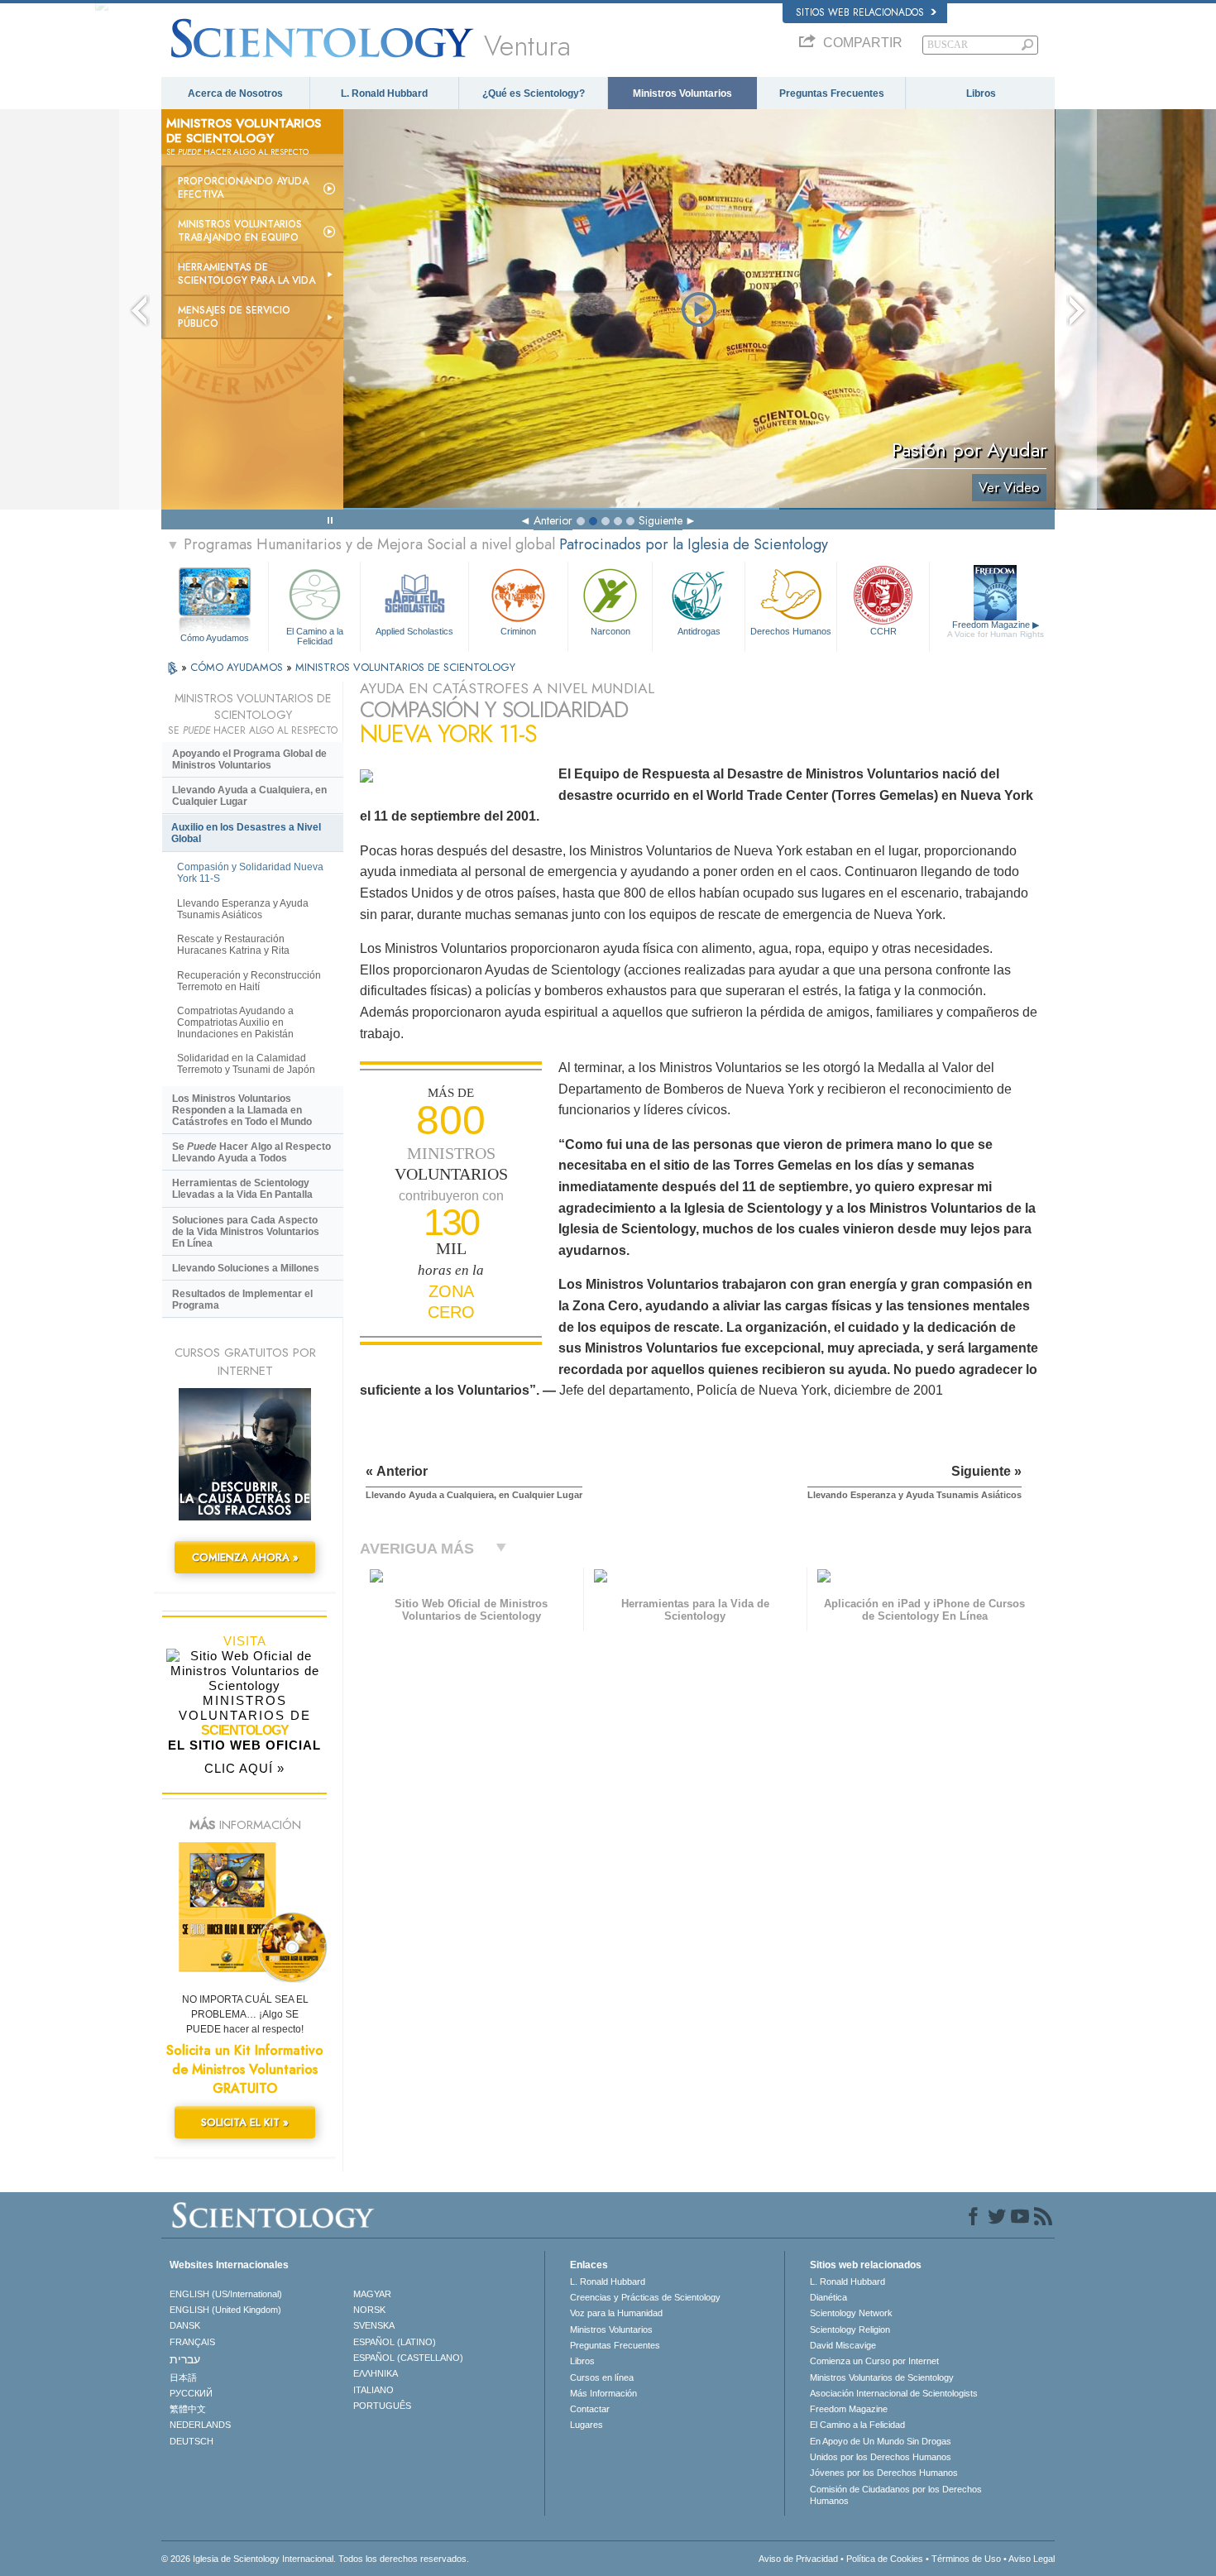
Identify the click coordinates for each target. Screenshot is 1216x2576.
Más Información (603, 2393)
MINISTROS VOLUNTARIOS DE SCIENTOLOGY (405, 667)
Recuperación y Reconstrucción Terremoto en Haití (249, 981)
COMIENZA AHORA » (245, 1557)
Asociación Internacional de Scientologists (894, 2393)
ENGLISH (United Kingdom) (225, 2310)
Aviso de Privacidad (798, 2559)
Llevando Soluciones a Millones (246, 1268)
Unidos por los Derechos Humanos (881, 2457)
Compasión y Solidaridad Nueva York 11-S (250, 873)
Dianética (828, 2297)
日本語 (183, 2377)
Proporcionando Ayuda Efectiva (243, 188)
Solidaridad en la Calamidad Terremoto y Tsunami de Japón (246, 1064)
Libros (981, 93)
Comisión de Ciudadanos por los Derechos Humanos (896, 2495)
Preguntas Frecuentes (832, 93)
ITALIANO (373, 2390)
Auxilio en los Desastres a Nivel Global (246, 833)
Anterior (553, 520)
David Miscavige (843, 2345)
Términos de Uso (966, 2559)
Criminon (518, 631)
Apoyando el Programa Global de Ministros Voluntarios (249, 759)
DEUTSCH (191, 2441)
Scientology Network (851, 2313)
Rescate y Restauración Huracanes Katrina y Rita (233, 945)
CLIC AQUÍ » (244, 1768)
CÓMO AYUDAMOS (238, 667)
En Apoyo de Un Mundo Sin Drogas (881, 2441)
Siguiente (661, 520)
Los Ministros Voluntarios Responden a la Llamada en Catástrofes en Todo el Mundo (242, 1110)
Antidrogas (699, 631)
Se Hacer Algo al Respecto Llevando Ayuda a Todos (251, 1152)
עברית (185, 2359)
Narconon (610, 631)
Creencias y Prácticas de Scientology (645, 2297)
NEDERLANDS (200, 2425)
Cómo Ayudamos (215, 638)
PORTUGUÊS (382, 2406)
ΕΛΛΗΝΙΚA (376, 2373)
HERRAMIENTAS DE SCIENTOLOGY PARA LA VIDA (247, 274)
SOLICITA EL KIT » (245, 2122)
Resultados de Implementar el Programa (242, 1300)
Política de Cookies (885, 2559)
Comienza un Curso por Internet (874, 2361)
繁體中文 (188, 2409)
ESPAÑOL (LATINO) (395, 2342)
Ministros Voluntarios (682, 93)
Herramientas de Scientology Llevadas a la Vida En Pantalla (242, 1189)
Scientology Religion (850, 2329)
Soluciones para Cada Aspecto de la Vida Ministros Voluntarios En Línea (246, 1232)
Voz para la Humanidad (616, 2313)
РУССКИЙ (191, 2393)
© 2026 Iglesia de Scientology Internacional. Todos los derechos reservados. (315, 2559)
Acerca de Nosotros (235, 93)
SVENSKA (374, 2325)
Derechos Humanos (791, 631)
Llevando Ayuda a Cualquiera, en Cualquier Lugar (249, 796)
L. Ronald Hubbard (384, 93)
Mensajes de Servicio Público (234, 317)
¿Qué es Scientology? (534, 93)
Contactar (590, 2409)
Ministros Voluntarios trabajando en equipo (240, 231)
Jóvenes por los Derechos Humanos (884, 2473)
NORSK (369, 2310)
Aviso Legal (1032, 2559)
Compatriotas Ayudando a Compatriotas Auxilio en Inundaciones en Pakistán (235, 1022)
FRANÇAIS (192, 2342)
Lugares (586, 2425)
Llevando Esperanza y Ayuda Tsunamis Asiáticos (243, 909)
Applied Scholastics (414, 631)
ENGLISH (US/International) (226, 2294)
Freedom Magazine (996, 629)
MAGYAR (372, 2294)
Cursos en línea (602, 2377)
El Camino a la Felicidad (315, 635)
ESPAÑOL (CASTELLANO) (408, 2358)
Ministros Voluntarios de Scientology (882, 2377)
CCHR (883, 631)
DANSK (185, 2325)
